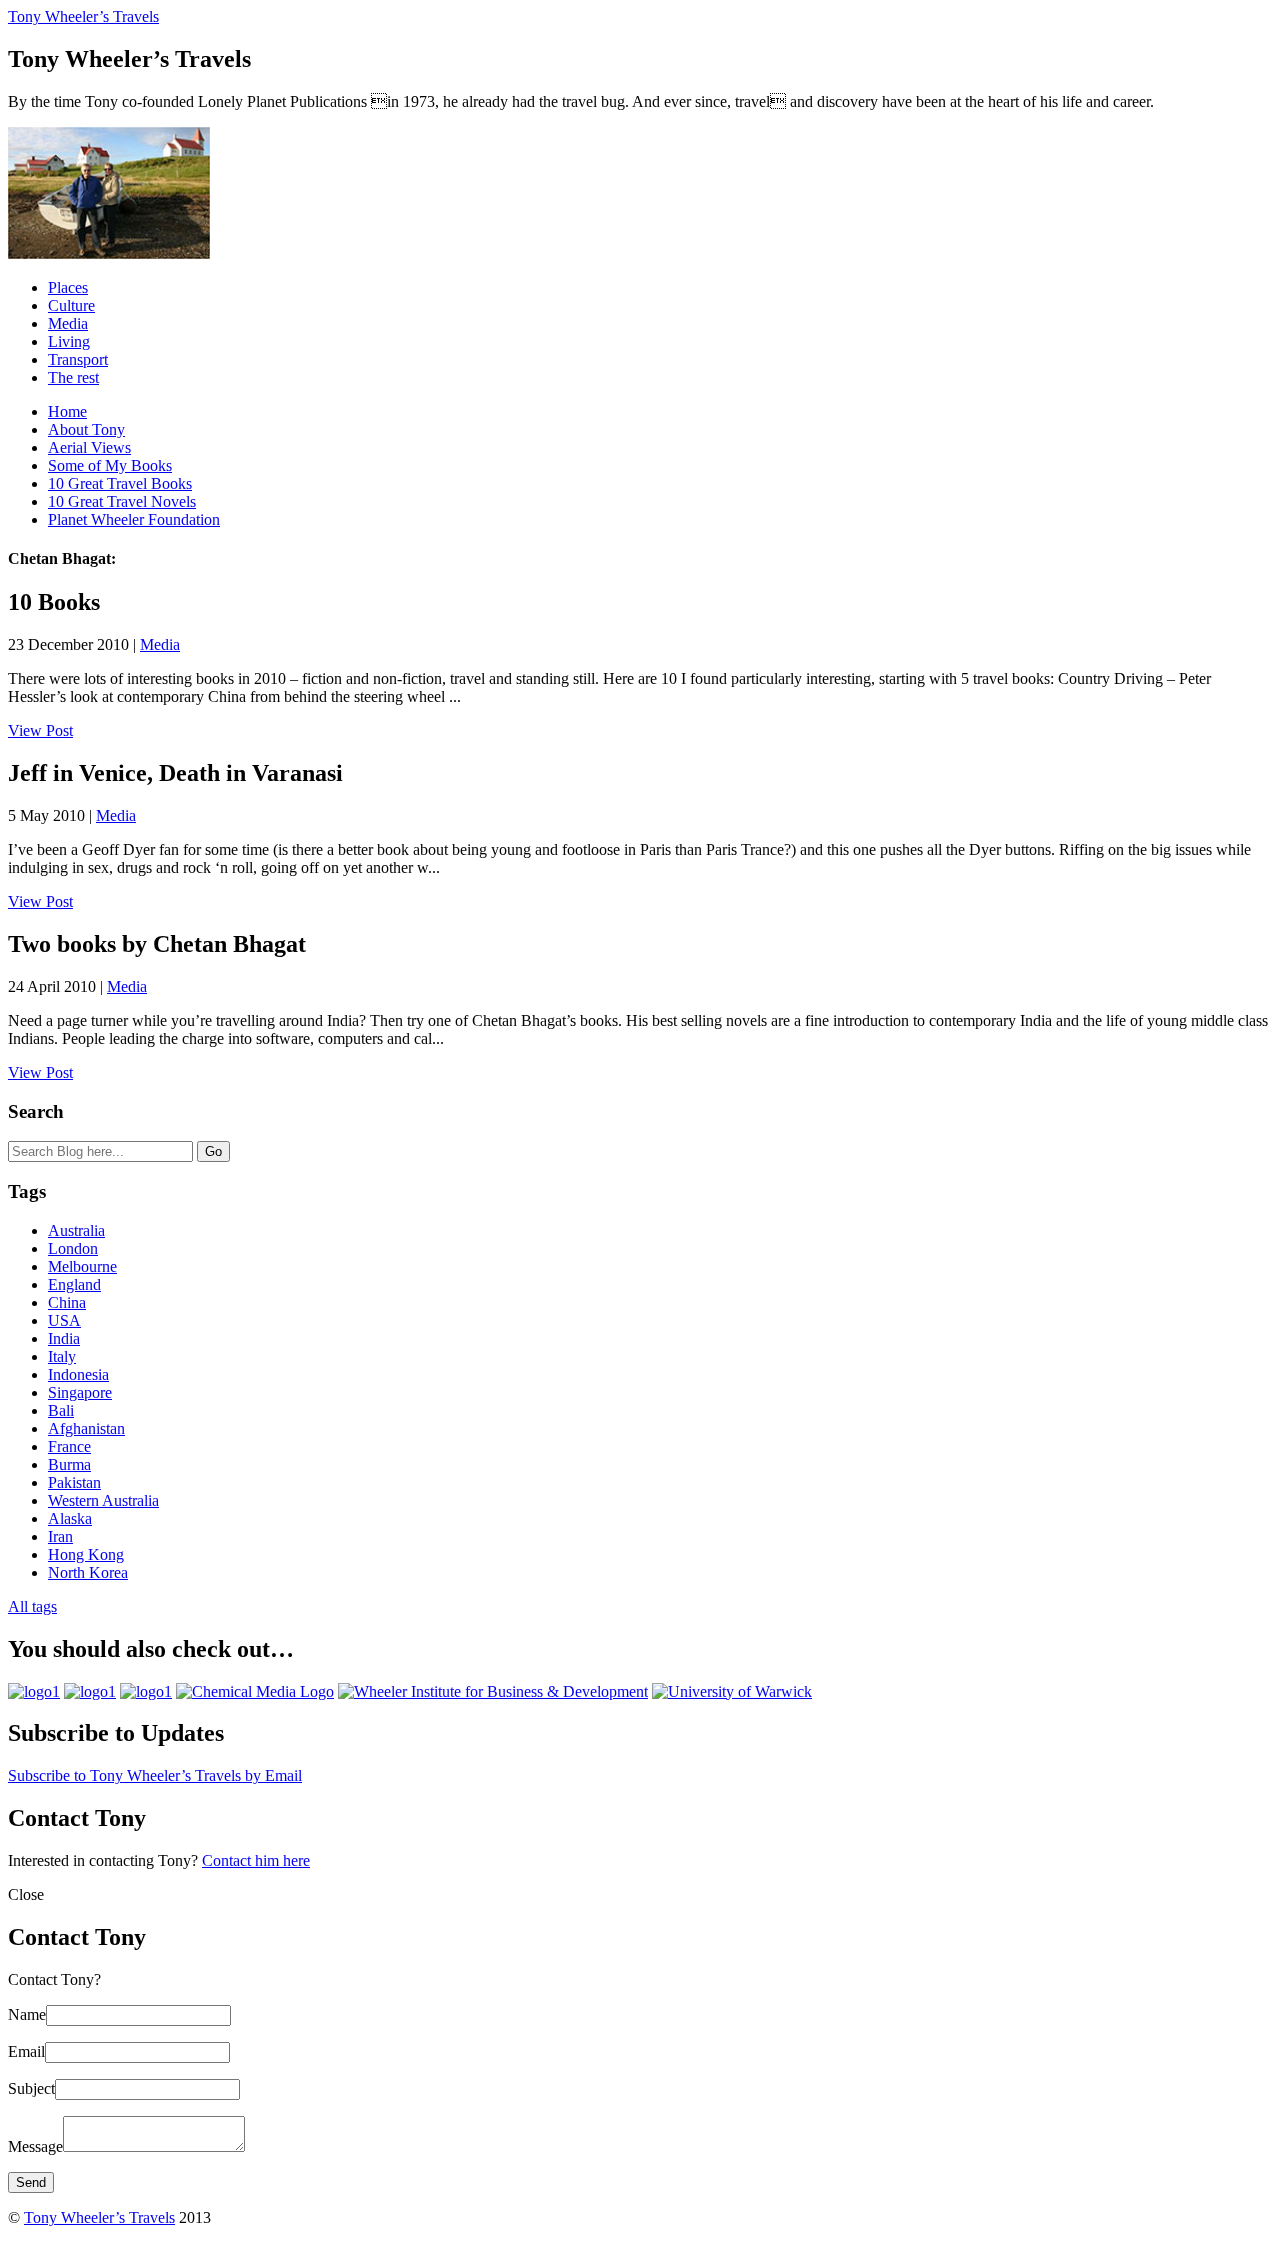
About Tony (86, 429)
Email (26, 2051)
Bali (61, 1410)
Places (68, 287)
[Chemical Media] (255, 1691)
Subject (31, 2088)
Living (69, 341)
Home (67, 411)
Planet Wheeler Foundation (134, 519)
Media (68, 323)
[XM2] (146, 1691)
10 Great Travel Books (120, 483)
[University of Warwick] (732, 1691)
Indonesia (78, 1374)
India (64, 1338)
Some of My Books (110, 465)
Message (35, 2146)
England (74, 1284)
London (73, 1248)
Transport (78, 359)
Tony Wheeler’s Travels (83, 16)
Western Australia (103, 1500)
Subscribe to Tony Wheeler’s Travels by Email (155, 1775)
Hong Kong (86, 1554)
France (69, 1446)
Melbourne (82, 1266)
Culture (71, 305)
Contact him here (256, 1860)
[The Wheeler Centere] (90, 1691)
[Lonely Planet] (34, 1691)
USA (64, 1320)
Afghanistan (86, 1428)
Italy (62, 1356)
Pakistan (74, 1482)
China (67, 1302)
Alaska (70, 1518)
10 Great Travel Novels (122, 501)
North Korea (88, 1572)
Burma (69, 1464)
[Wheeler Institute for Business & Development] (493, 1691)
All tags (32, 1606)
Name (27, 2014)
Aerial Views (89, 447)
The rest (73, 377)
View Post (40, 730)
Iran (60, 1536)
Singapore (80, 1392)
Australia (76, 1230)
